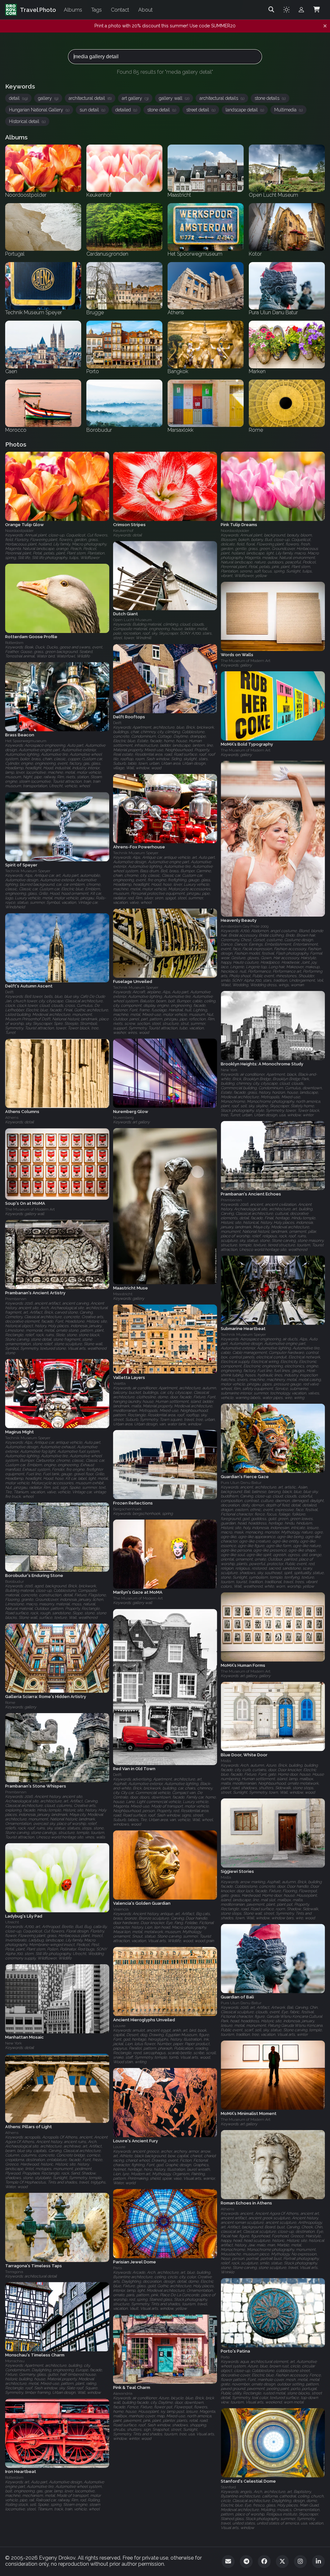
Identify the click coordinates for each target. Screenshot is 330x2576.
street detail (201, 110)
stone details (270, 98)
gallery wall (174, 98)
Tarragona (14, 2271)
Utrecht (12, 1922)
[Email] (228, 2562)
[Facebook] (264, 2562)
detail (18, 98)
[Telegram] (246, 2562)
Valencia (121, 1909)
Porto (225, 2357)
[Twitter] (282, 2562)
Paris (117, 2268)
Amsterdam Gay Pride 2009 (245, 926)
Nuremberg (123, 1118)
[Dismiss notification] (325, 26)
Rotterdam (14, 643)
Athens (12, 1118)
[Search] (271, 10)
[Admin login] (301, 10)
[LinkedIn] (318, 2562)
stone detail (162, 110)
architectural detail (90, 98)
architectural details (222, 98)
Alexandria (123, 2393)
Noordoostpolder (19, 531)
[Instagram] (300, 2562)
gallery (48, 98)
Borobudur (15, 1581)
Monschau (15, 2361)
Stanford (228, 2487)
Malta (226, 1761)
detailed (126, 110)
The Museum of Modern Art (246, 661)
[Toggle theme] (286, 10)
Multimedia (288, 110)
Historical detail (27, 121)
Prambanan (231, 1200)
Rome (10, 1703)
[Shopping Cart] (316, 10)
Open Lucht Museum (132, 620)
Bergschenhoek (127, 1509)
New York (229, 1070)
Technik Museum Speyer (136, 853)
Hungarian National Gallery (39, 110)
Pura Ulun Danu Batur (241, 1483)
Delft (117, 723)
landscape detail (245, 110)
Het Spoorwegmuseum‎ (26, 741)
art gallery (135, 98)
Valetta (119, 1383)
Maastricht (123, 1294)
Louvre (119, 2026)
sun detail (92, 110)
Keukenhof (123, 531)
